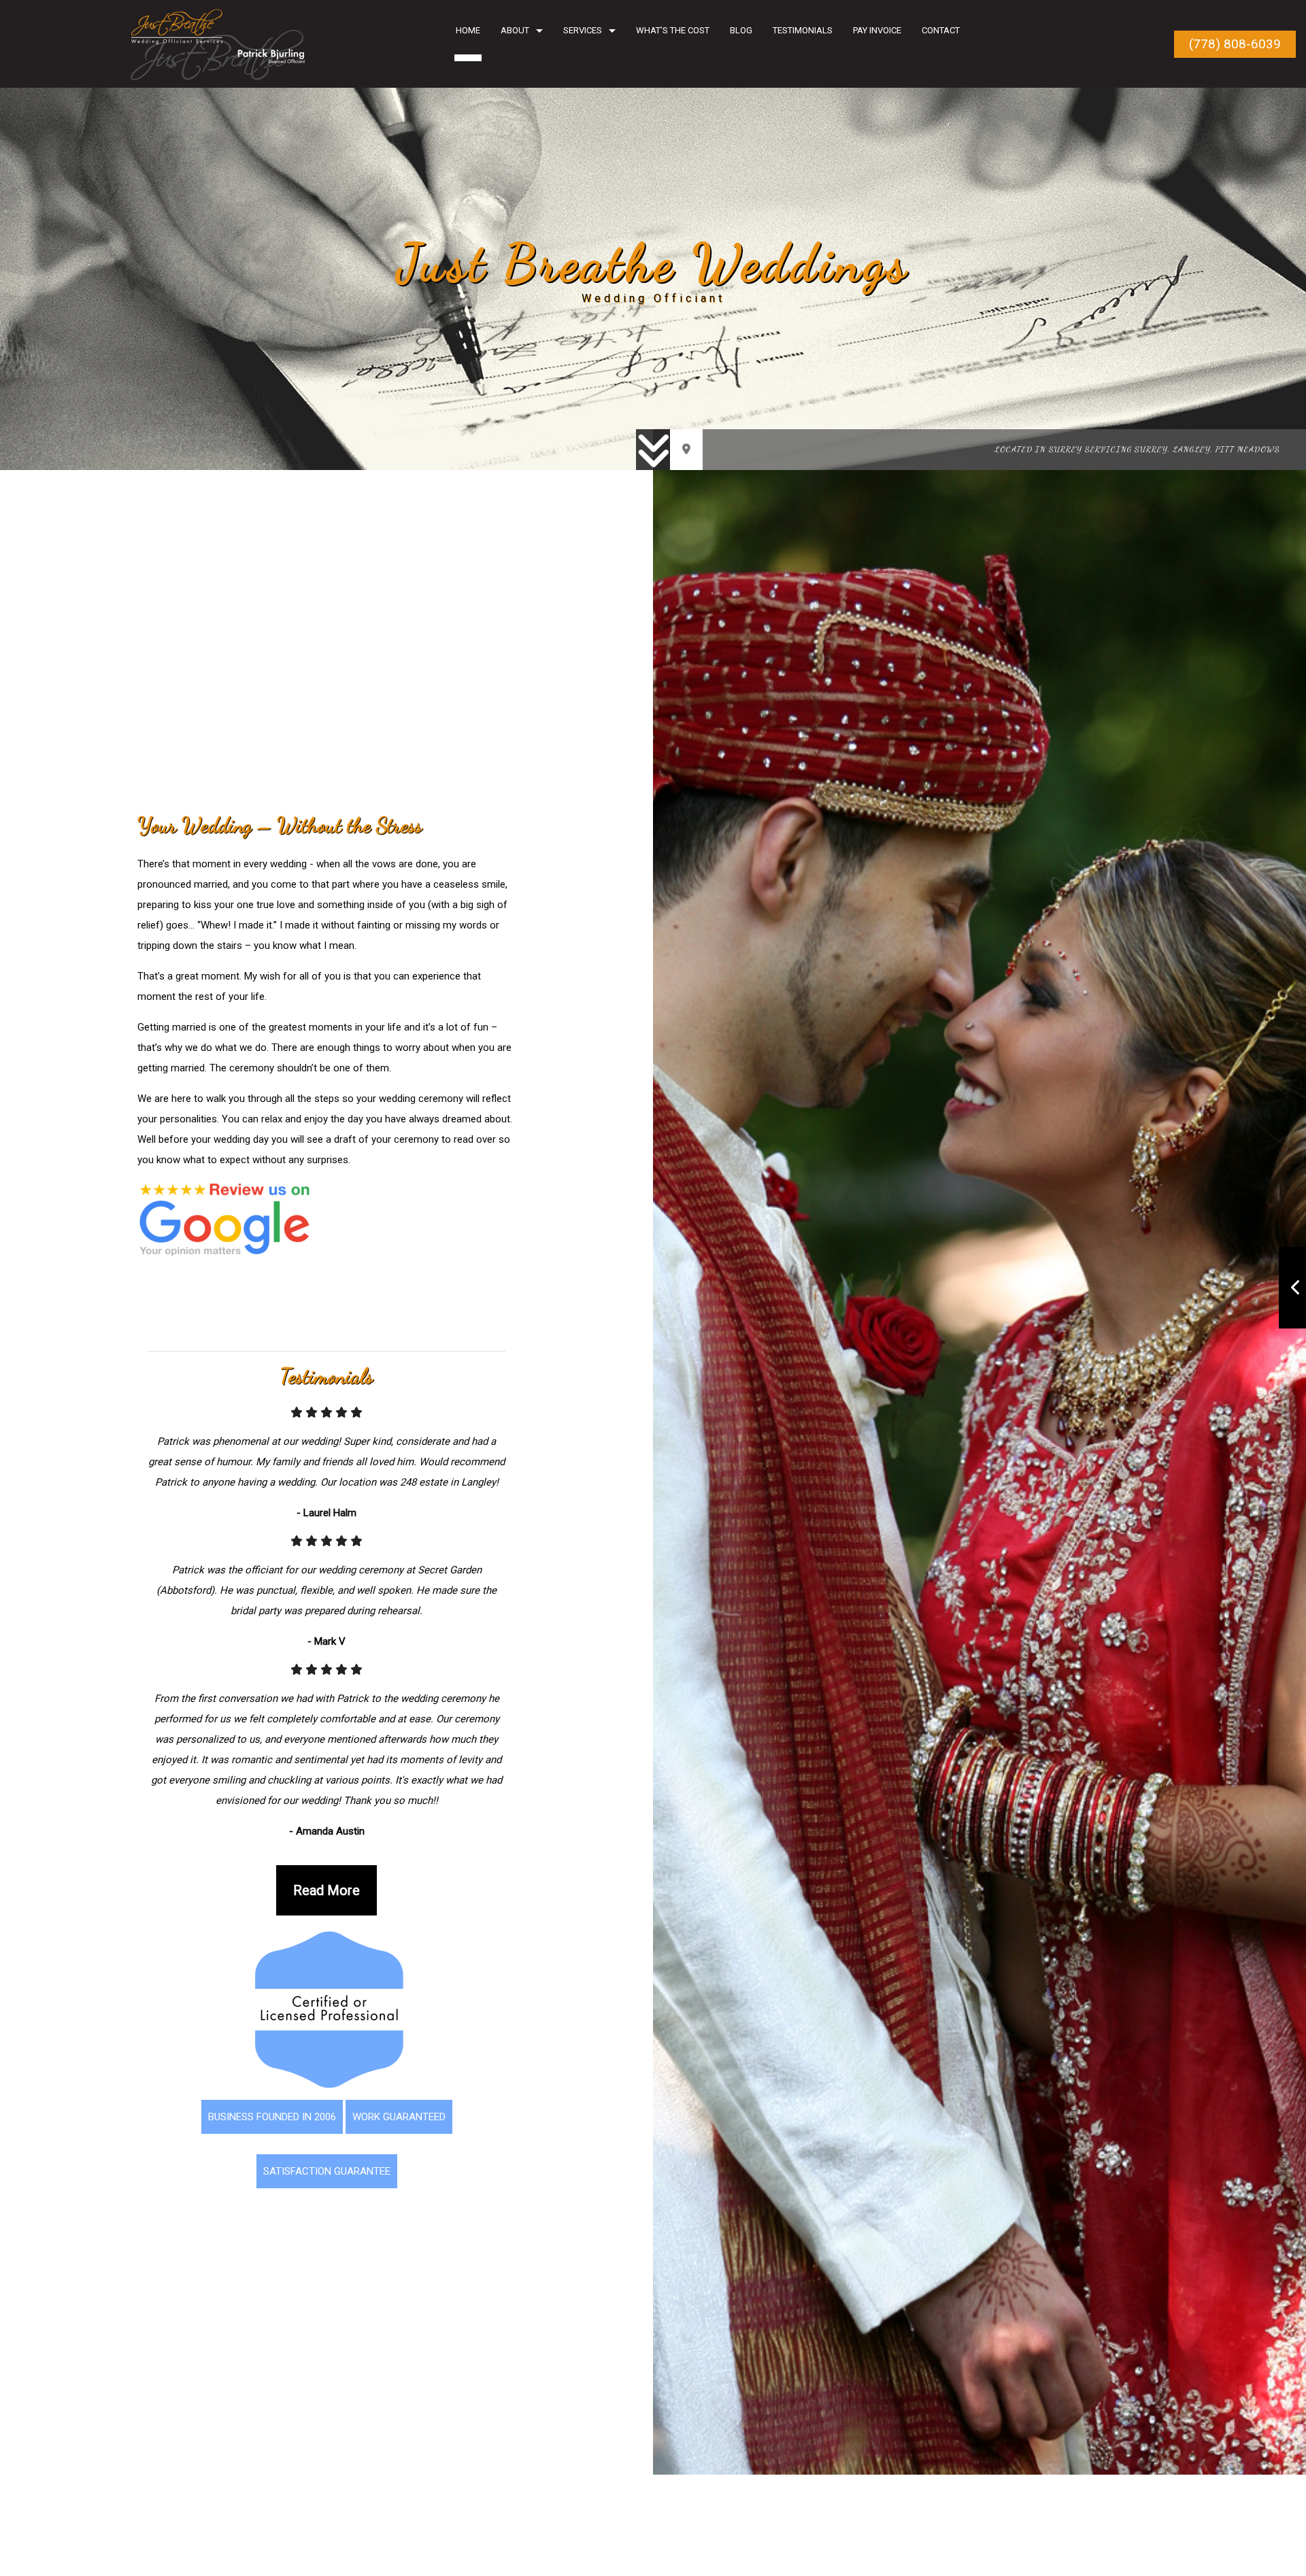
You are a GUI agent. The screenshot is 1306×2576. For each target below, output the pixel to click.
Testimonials (803, 30)
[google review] (224, 1223)
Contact (941, 30)
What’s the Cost (673, 30)
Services (583, 30)
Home (468, 30)
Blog (741, 30)
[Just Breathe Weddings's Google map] (686, 450)
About (515, 30)
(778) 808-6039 (1235, 44)
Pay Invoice (877, 30)
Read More (326, 1894)
